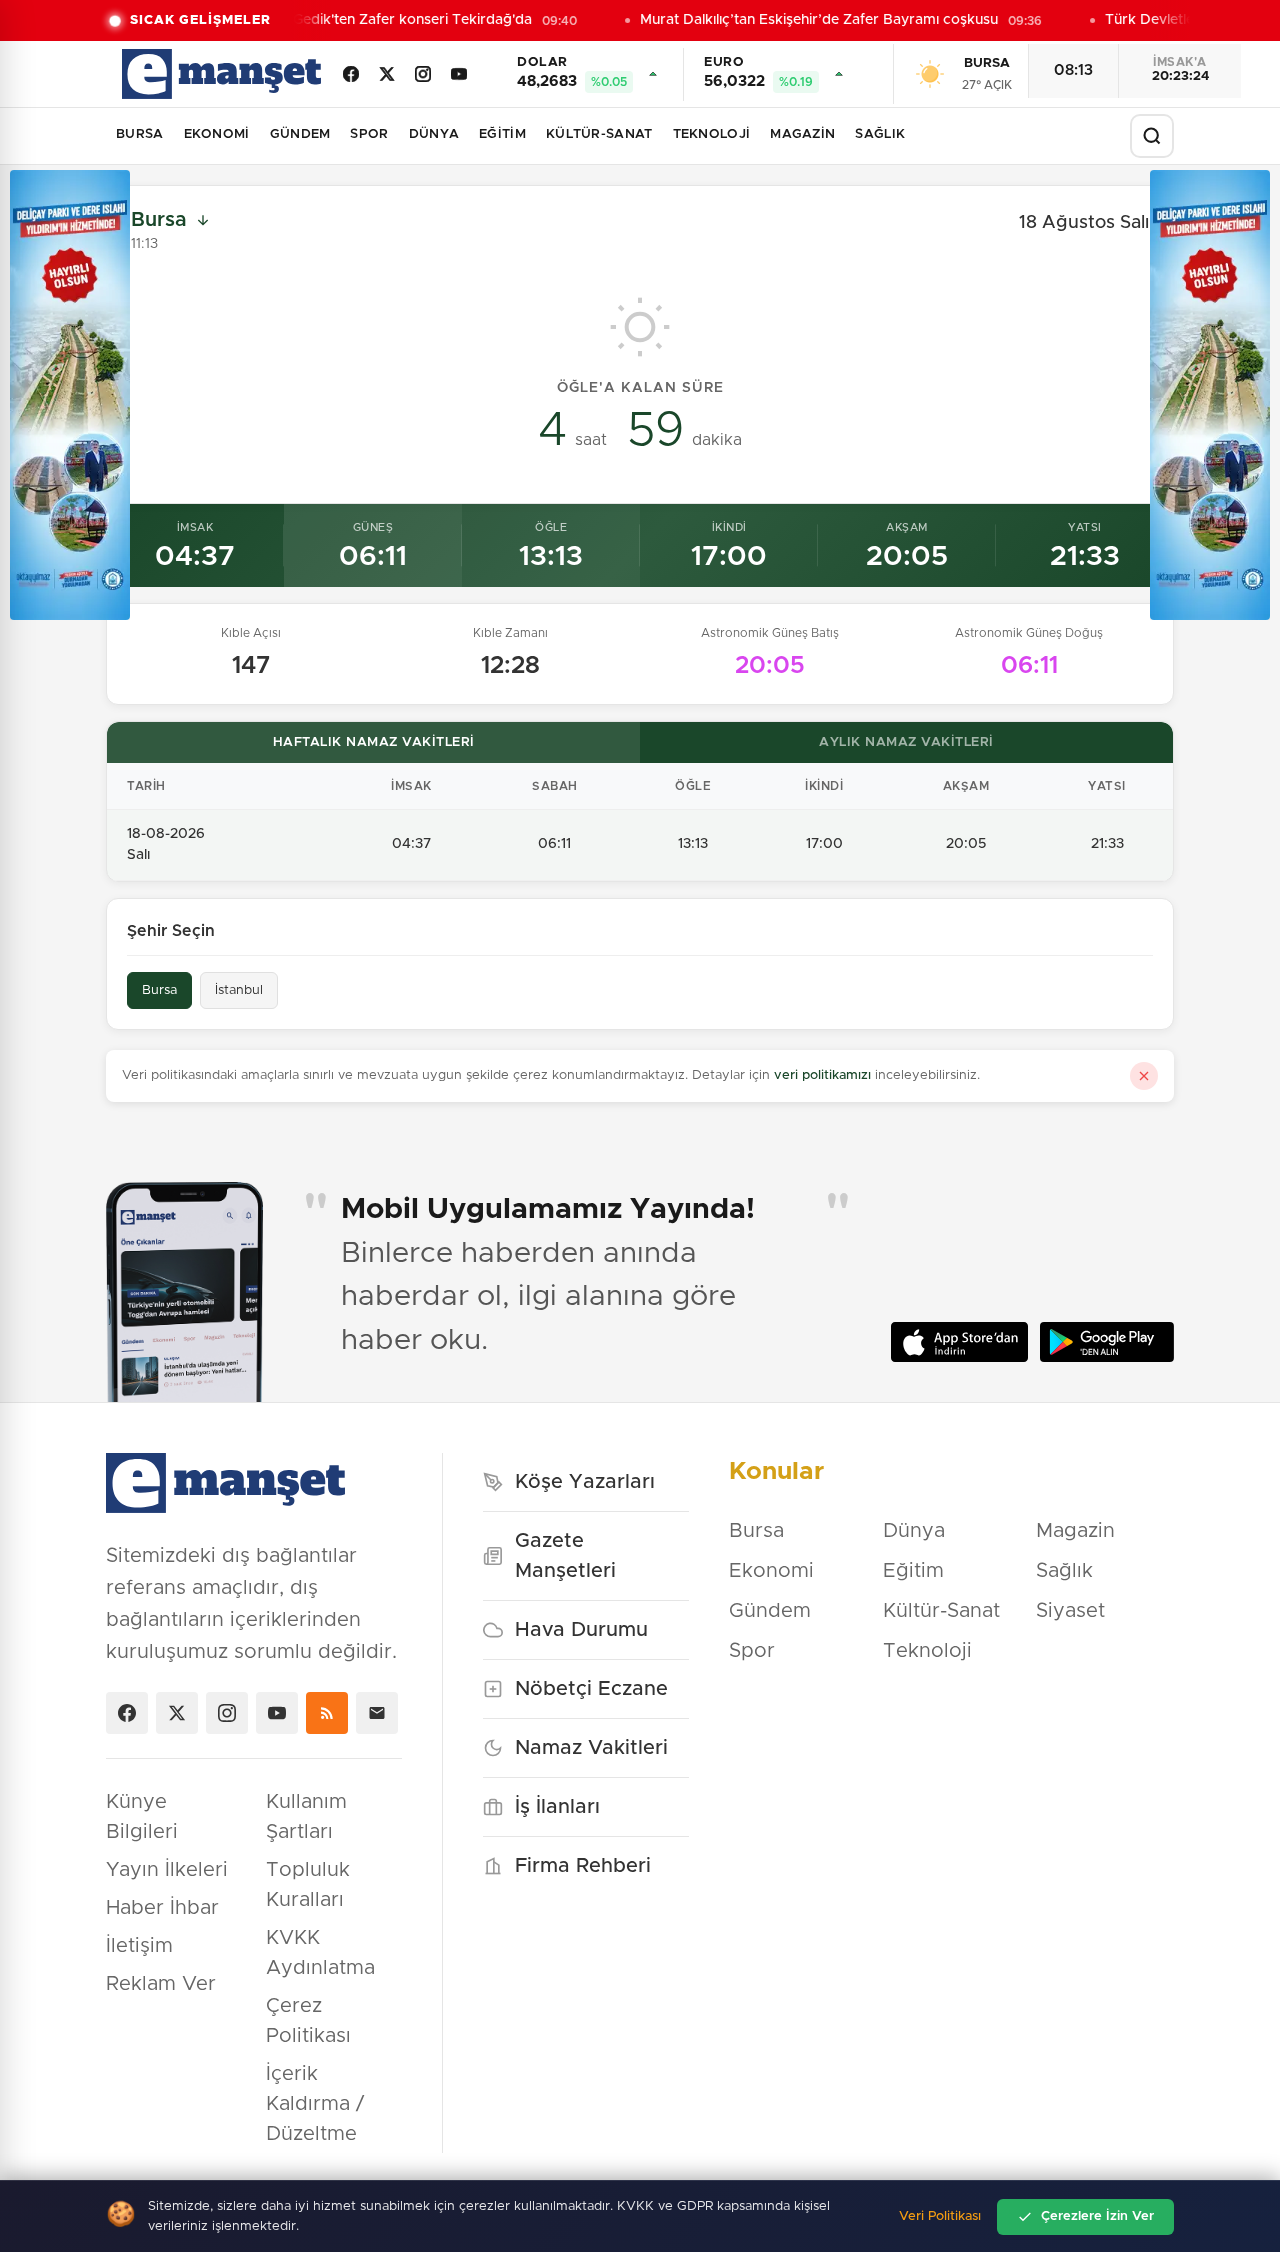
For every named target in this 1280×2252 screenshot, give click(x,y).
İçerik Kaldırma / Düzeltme (315, 2104)
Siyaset (1070, 1611)
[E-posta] (377, 1713)
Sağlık (1064, 1571)
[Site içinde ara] (1152, 136)
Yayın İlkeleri (167, 1870)
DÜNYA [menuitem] (434, 134)
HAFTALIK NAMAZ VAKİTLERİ (374, 742)
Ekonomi (771, 1571)
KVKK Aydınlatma (320, 1953)
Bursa (159, 990)
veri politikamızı (822, 1075)
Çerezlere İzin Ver (1097, 2216)
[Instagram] (423, 74)
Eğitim (913, 1571)
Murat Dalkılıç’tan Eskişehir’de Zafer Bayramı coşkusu (811, 20)
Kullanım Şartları (306, 1817)
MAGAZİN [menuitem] (802, 134)
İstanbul (239, 990)
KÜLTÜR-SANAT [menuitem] (599, 134)
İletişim (139, 1946)
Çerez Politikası (308, 2021)
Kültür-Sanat (941, 1611)
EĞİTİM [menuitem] (502, 134)
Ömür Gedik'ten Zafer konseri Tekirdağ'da (383, 20)
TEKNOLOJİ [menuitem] (712, 134)
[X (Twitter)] (387, 74)
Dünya (914, 1531)
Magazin (1075, 1531)
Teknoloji (927, 1651)
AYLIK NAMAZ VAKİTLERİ (906, 742)
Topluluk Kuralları (308, 1885)
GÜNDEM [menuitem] (300, 134)
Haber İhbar (162, 1908)
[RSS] (327, 1713)
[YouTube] (459, 74)
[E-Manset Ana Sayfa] (221, 74)
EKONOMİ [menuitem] (217, 134)
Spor (752, 1651)
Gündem (770, 1611)
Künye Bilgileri (142, 1817)
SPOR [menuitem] (369, 134)
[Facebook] (351, 74)
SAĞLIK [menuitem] (880, 134)
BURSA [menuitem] (140, 134)
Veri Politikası (940, 2216)
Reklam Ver (161, 1984)
